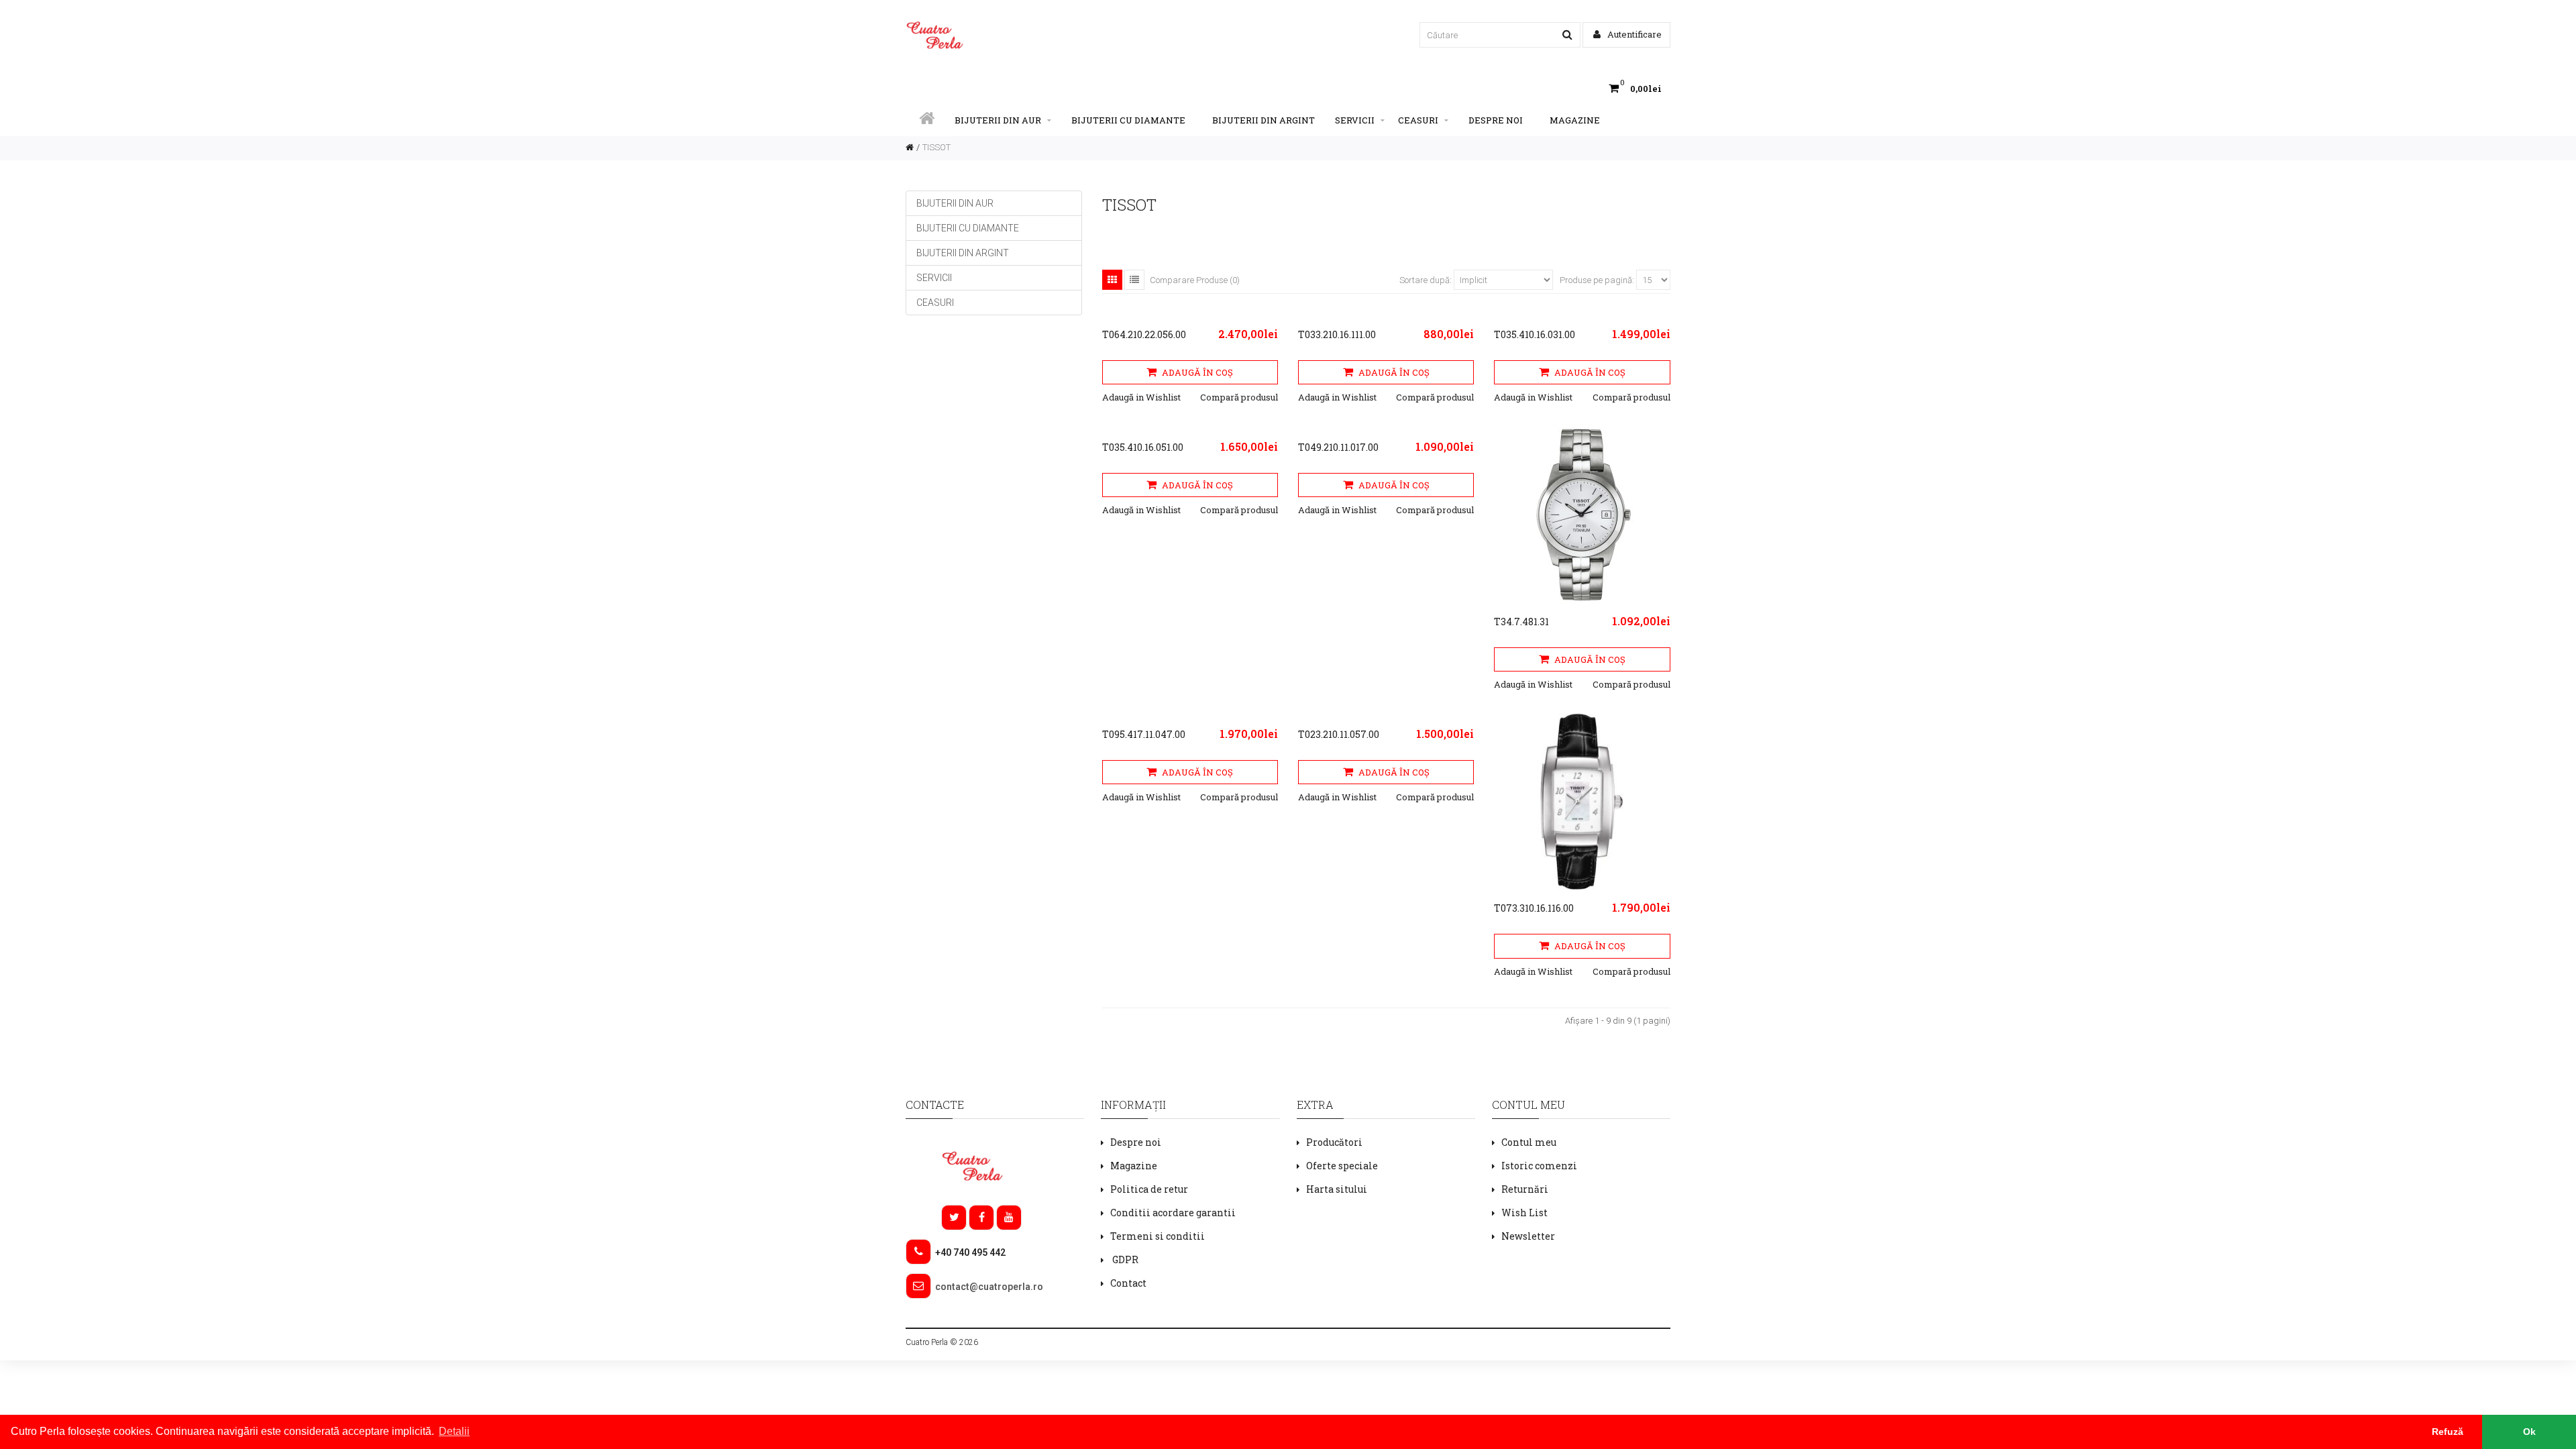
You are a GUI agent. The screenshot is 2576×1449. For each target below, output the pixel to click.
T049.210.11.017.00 (1338, 447)
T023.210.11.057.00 (1339, 734)
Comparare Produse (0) (1195, 280)
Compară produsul (1239, 397)
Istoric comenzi (1539, 1166)
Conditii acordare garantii (1173, 1213)
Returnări (1525, 1189)
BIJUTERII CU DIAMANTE (1128, 120)
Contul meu (1529, 1142)
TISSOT (936, 147)
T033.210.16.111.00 (1337, 334)
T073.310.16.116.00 (1534, 908)
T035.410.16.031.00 (1535, 334)
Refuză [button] (2448, 1432)
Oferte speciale (1342, 1166)
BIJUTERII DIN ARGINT (1264, 120)
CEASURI (1418, 120)
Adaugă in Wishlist (1141, 397)
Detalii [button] (454, 1431)
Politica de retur (1149, 1189)
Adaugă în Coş (1196, 372)
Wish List (1524, 1213)
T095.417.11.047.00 (1144, 734)
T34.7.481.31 (1521, 622)
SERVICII (1355, 120)
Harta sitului (1337, 1189)
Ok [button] (2529, 1432)
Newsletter (1528, 1236)
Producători (1334, 1142)
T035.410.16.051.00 (1143, 447)
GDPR (1124, 1259)
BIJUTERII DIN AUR (998, 120)
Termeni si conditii (1158, 1236)
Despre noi (1496, 120)
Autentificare (1633, 34)
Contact (1128, 1283)
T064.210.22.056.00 (1144, 334)
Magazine (1575, 120)
